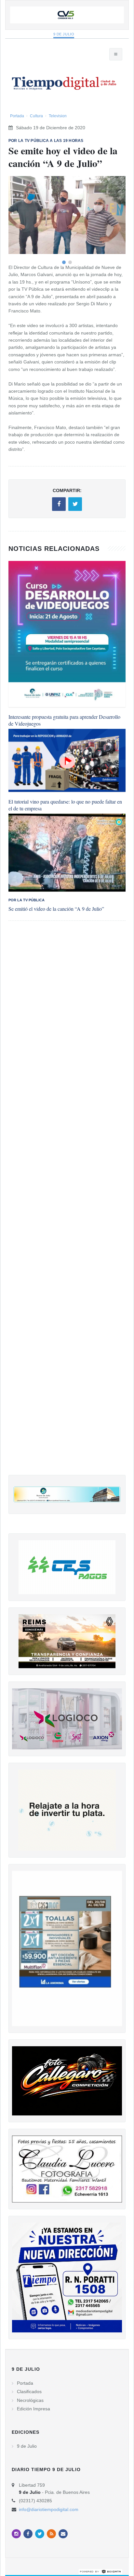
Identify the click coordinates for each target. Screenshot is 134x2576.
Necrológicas (30, 2400)
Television (58, 116)
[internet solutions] (100, 2571)
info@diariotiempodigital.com (49, 2509)
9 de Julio (64, 34)
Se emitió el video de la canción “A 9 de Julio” (56, 909)
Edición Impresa (33, 2409)
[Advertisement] (67, 1204)
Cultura (36, 116)
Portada (17, 116)
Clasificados (29, 2392)
